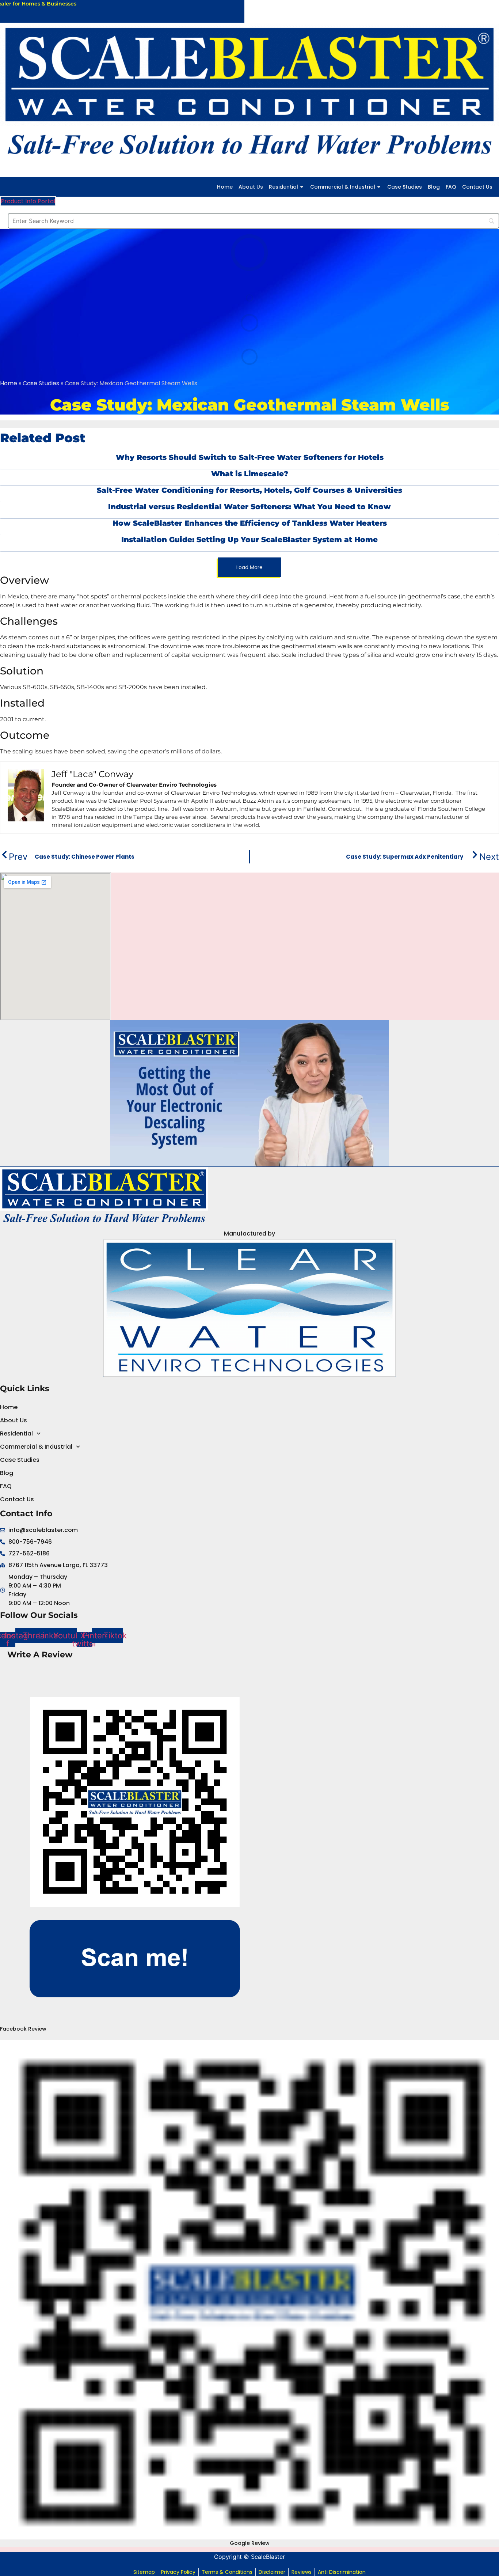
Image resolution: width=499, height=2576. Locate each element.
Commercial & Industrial (343, 187)
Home (225, 187)
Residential (283, 187)
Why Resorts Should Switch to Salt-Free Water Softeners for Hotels (250, 457)
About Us (251, 187)
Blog (434, 187)
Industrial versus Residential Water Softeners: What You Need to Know (249, 507)
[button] (249, 567)
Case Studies (405, 187)
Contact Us (477, 187)
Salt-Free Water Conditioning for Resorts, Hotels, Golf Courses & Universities (249, 490)
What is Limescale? (250, 474)
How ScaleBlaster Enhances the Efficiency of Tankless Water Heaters (250, 523)
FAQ (451, 187)
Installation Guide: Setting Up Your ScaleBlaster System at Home (249, 540)
